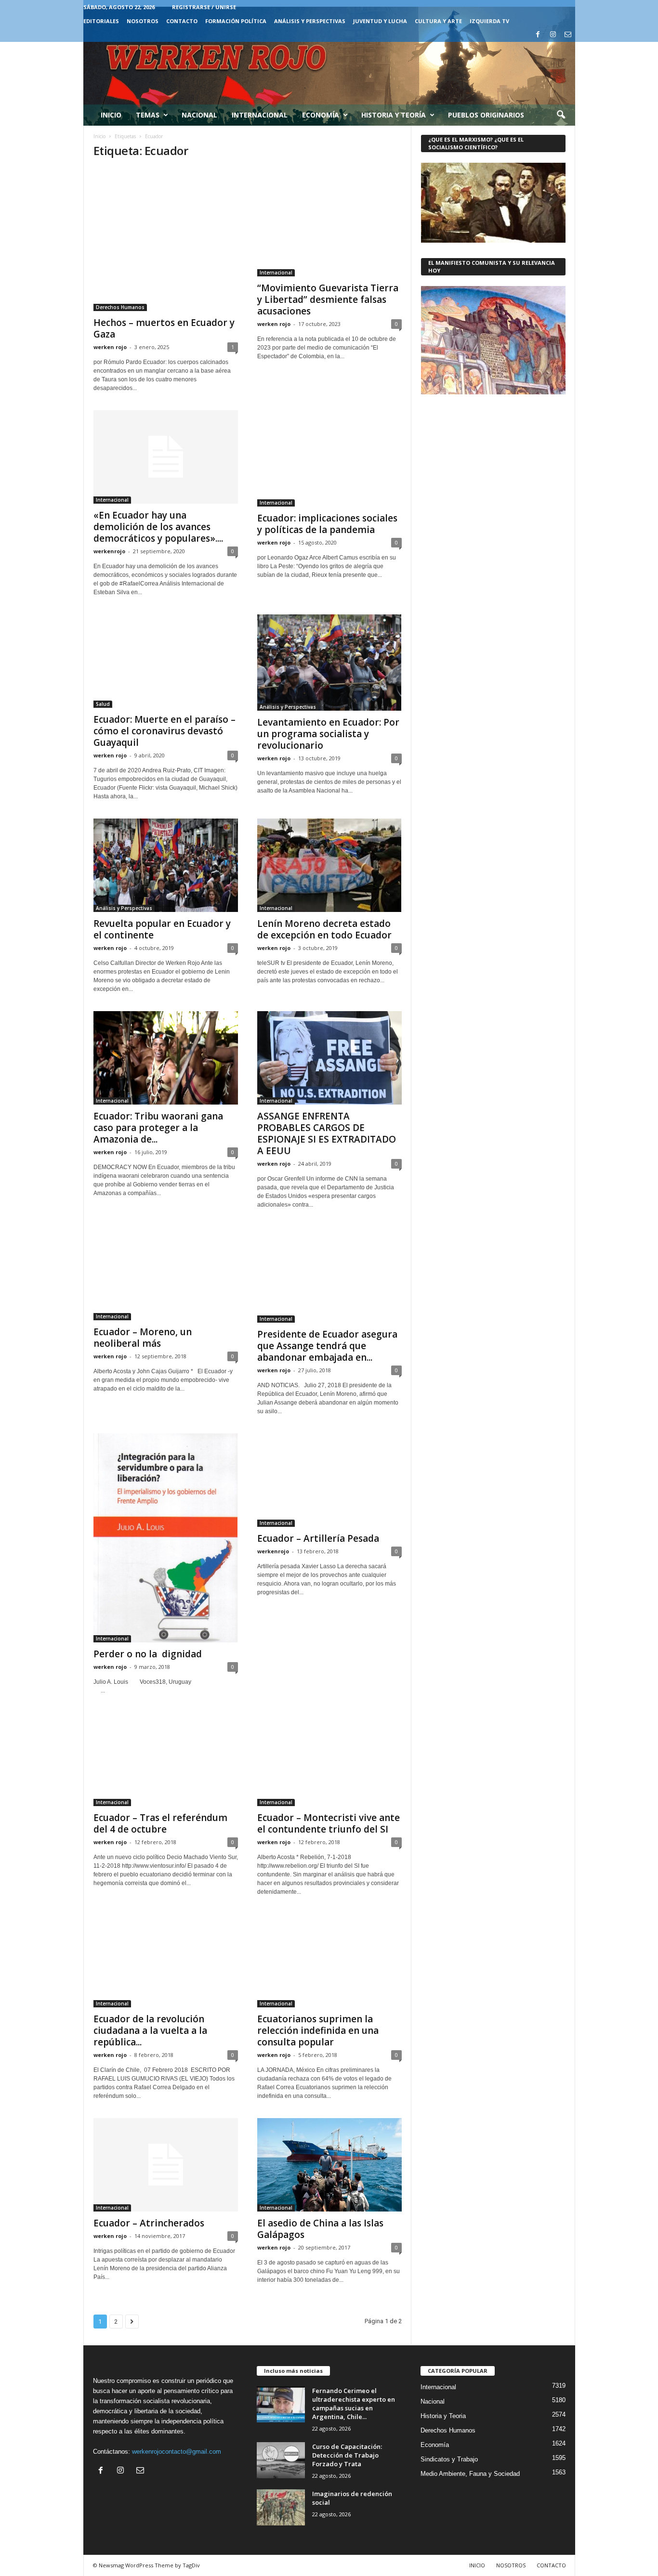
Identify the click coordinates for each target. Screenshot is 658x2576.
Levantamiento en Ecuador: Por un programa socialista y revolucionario (328, 734)
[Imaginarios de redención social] (281, 2507)
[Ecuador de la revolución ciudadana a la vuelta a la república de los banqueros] (166, 1961)
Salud (103, 704)
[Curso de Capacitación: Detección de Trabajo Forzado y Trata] (281, 2460)
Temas (148, 115)
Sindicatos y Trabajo (449, 2459)
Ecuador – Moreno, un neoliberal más (143, 1338)
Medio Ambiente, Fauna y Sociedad (470, 2474)
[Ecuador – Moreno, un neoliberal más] (166, 1274)
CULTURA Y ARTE (438, 21)
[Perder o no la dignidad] (166, 1538)
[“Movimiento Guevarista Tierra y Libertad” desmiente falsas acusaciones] (329, 222)
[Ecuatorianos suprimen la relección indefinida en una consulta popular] (329, 1961)
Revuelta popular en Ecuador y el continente (162, 929)
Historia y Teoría (394, 115)
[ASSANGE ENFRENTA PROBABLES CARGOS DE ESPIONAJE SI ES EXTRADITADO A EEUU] (329, 1058)
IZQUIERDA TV (489, 21)
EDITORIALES (101, 21)
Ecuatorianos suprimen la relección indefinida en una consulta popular (318, 2030)
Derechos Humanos (120, 307)
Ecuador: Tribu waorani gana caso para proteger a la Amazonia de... (158, 1128)
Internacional (260, 115)
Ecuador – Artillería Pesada (318, 1538)
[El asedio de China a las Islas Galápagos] (329, 2165)
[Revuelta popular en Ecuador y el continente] (166, 865)
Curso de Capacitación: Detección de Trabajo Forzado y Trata (347, 2455)
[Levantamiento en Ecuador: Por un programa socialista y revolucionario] (329, 663)
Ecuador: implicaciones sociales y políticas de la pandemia (327, 524)
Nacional (199, 115)
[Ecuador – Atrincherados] (166, 2165)
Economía (321, 115)
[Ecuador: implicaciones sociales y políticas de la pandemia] (329, 458)
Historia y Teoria (443, 2416)
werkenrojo (109, 551)
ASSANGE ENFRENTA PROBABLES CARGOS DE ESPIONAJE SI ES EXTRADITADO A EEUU (327, 1133)
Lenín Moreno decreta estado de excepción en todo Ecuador (324, 929)
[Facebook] (538, 35)
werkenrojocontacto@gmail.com (177, 2452)
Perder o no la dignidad (148, 1654)
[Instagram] (553, 35)
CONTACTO (182, 21)
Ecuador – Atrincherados (149, 2223)
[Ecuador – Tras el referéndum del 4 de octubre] (166, 1759)
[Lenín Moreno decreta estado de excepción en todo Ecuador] (329, 865)
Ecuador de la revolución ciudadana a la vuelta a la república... (150, 2030)
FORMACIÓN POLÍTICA (236, 21)
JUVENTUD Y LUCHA (380, 21)
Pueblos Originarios (486, 115)
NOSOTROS (143, 21)
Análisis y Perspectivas (310, 21)
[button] (561, 115)
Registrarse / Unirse (204, 7)
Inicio (111, 115)
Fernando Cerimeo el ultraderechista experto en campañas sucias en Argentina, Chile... (354, 2404)
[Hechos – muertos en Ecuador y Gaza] (166, 240)
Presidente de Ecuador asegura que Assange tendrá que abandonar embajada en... (327, 1346)
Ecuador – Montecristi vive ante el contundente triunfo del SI (329, 1823)
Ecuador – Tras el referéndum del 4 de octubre (160, 1823)
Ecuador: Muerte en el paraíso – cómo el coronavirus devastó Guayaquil (164, 731)
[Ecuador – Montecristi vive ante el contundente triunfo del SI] (329, 1759)
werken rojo (110, 347)
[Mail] (568, 35)
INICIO (477, 2565)
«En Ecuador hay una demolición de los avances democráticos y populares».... (158, 527)
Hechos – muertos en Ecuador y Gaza (164, 328)
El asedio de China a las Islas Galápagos (320, 2229)
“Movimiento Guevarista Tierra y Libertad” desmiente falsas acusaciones (328, 299)
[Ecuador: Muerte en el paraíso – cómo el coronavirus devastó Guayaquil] (166, 661)
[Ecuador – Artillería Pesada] (329, 1480)
